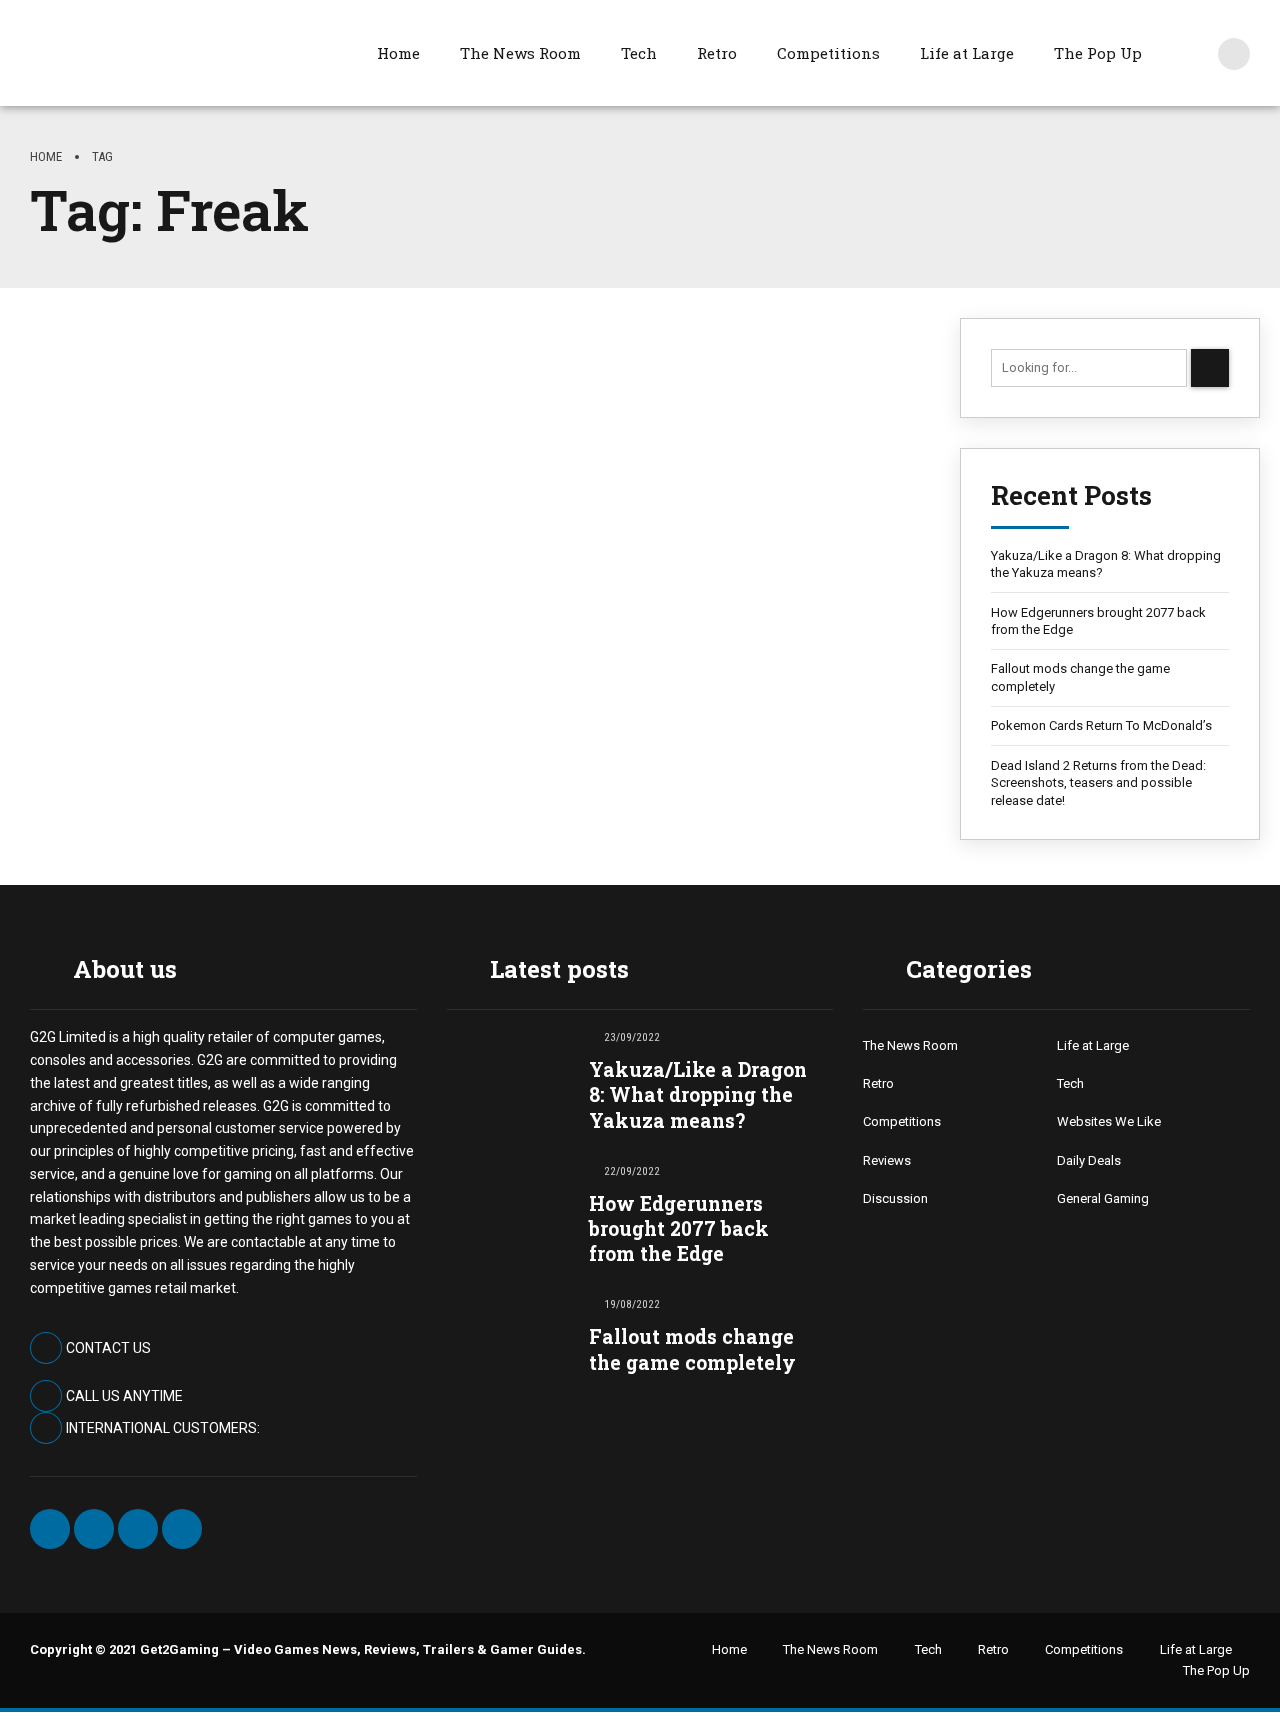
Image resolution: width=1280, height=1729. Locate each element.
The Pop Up (1098, 53)
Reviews (887, 1160)
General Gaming (1103, 1198)
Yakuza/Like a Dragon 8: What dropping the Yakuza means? (1106, 564)
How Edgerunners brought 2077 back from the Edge (1098, 621)
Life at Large (967, 53)
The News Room (520, 53)
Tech (639, 53)
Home (398, 53)
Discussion (895, 1198)
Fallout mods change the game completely (1080, 677)
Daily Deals (1089, 1160)
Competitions (828, 53)
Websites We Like (1109, 1121)
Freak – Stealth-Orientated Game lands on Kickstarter (444, 541)
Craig (88, 618)
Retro (717, 53)
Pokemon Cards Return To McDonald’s (1101, 725)
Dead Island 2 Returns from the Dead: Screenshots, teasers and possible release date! (1098, 783)
